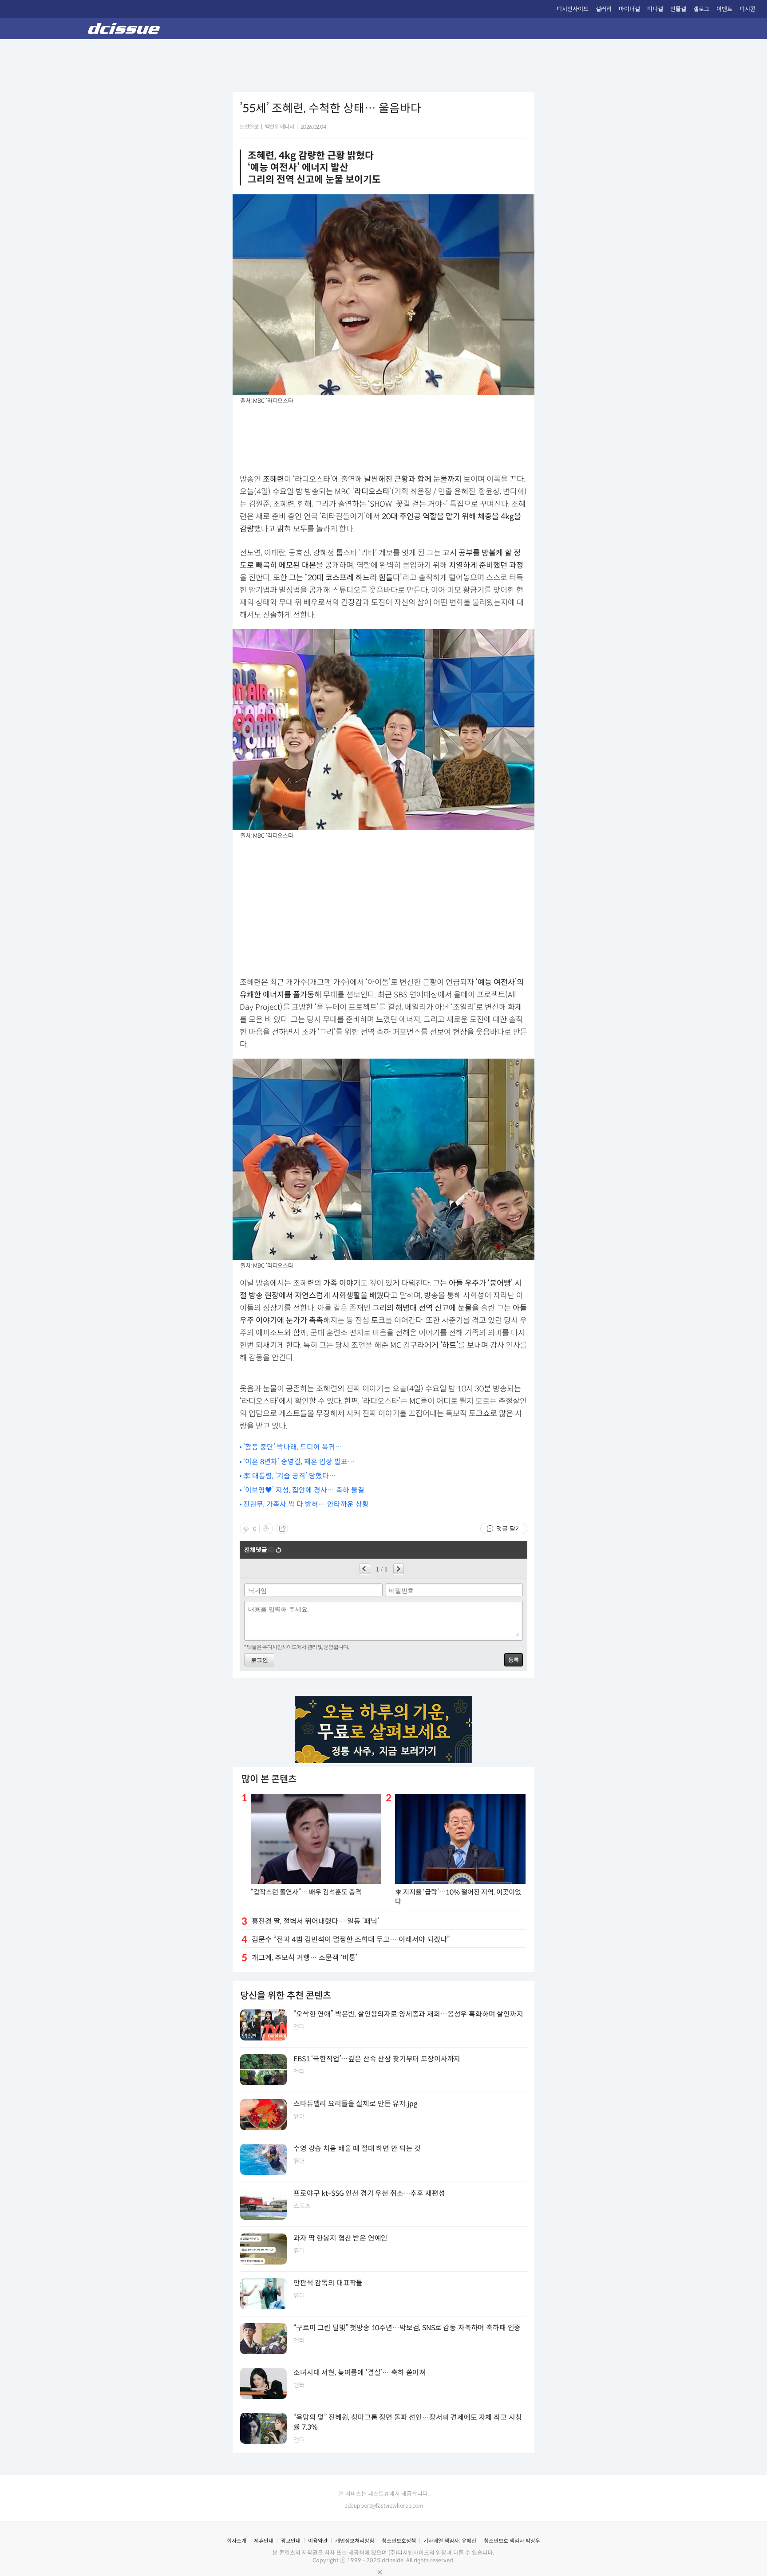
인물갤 (678, 9)
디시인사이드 (573, 9)
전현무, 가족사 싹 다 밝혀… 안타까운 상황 (306, 1504)
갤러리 (604, 9)
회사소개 (237, 2541)
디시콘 (747, 9)
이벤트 (724, 9)
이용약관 (318, 2541)
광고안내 (291, 2541)
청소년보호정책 (399, 2541)
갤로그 (701, 9)
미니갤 (655, 9)
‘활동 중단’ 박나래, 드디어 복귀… (293, 1447)
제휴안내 (264, 2541)
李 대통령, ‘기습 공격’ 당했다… (290, 1476)
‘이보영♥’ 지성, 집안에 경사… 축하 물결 (304, 1490)
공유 (282, 1528)
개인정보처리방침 (355, 2541)
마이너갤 (629, 9)
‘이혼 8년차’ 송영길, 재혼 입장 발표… (299, 1462)
